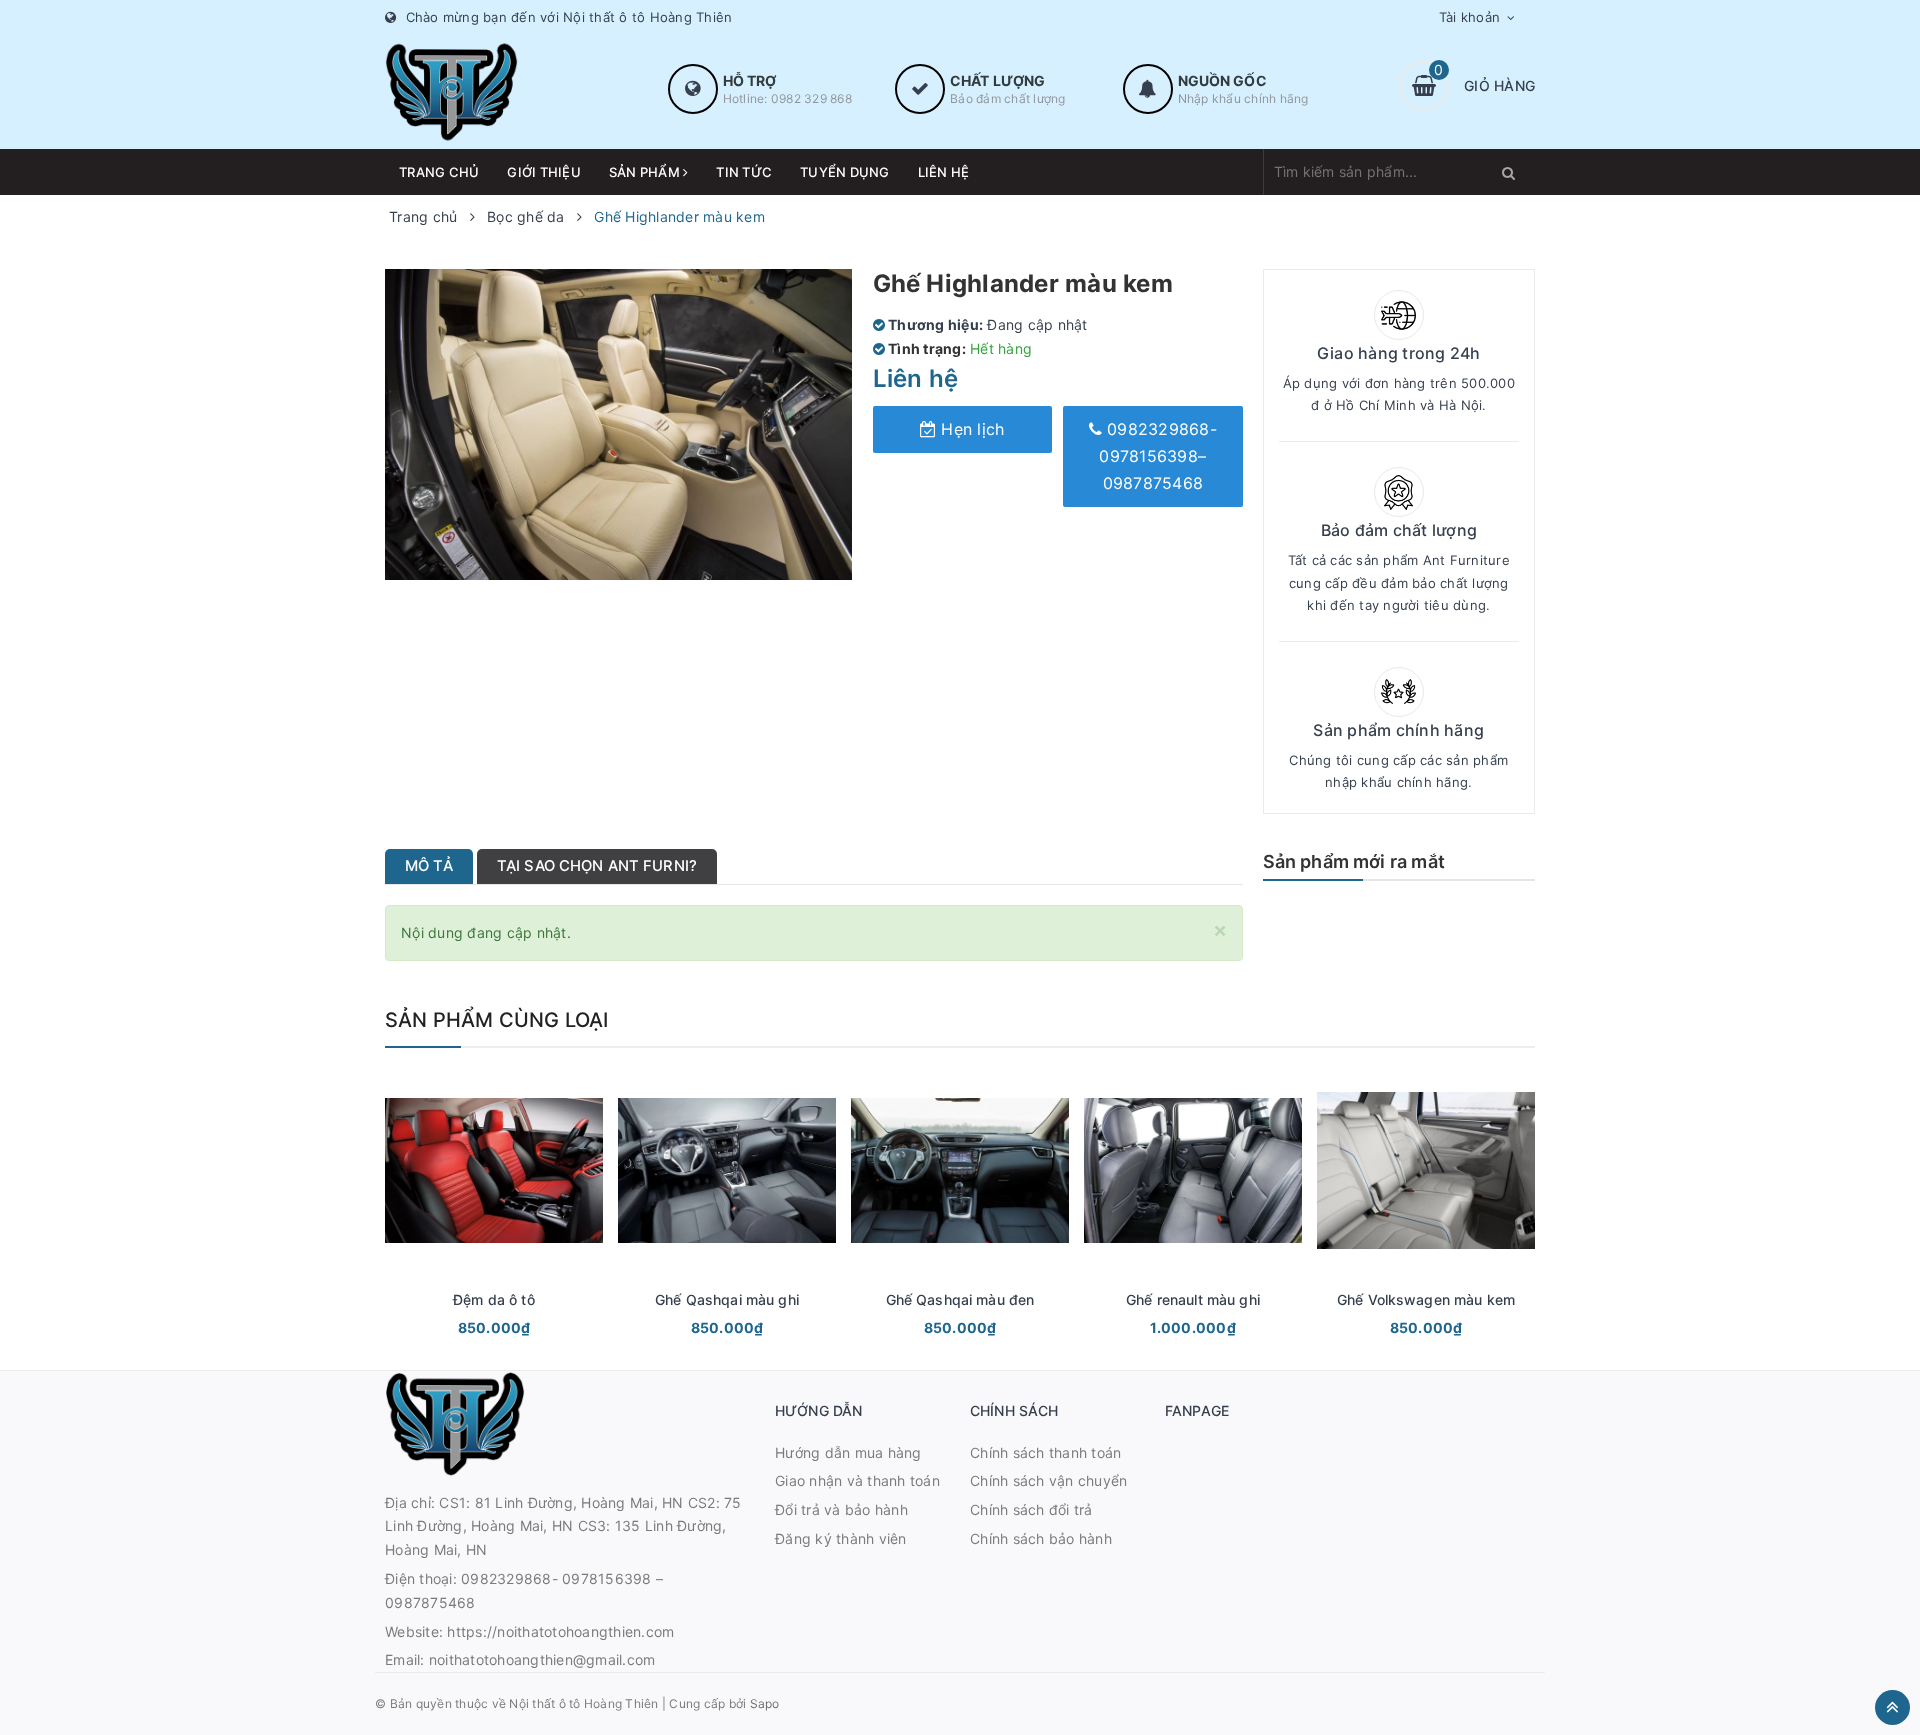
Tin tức (744, 172)
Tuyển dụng (845, 172)
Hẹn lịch (970, 429)
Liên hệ (944, 172)
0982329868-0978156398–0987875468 (1158, 456)
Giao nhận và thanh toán (857, 1480)
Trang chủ (439, 172)
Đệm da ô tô (494, 1299)
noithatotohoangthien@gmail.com (542, 1659)
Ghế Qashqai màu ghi (727, 1299)
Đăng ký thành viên (841, 1538)
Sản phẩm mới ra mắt (1354, 861)
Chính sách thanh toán (1045, 1452)
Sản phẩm (646, 172)
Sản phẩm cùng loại (497, 1020)
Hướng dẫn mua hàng (848, 1452)
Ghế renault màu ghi (1193, 1299)
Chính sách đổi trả (1031, 1509)
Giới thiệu (544, 172)
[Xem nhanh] (516, 1330)
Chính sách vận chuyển (1048, 1480)
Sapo (765, 1703)
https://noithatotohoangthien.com (560, 1631)
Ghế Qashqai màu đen (960, 1299)
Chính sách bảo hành (1041, 1538)
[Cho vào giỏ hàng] (467, 1330)
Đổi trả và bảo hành (841, 1509)
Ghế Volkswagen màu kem (1426, 1299)
